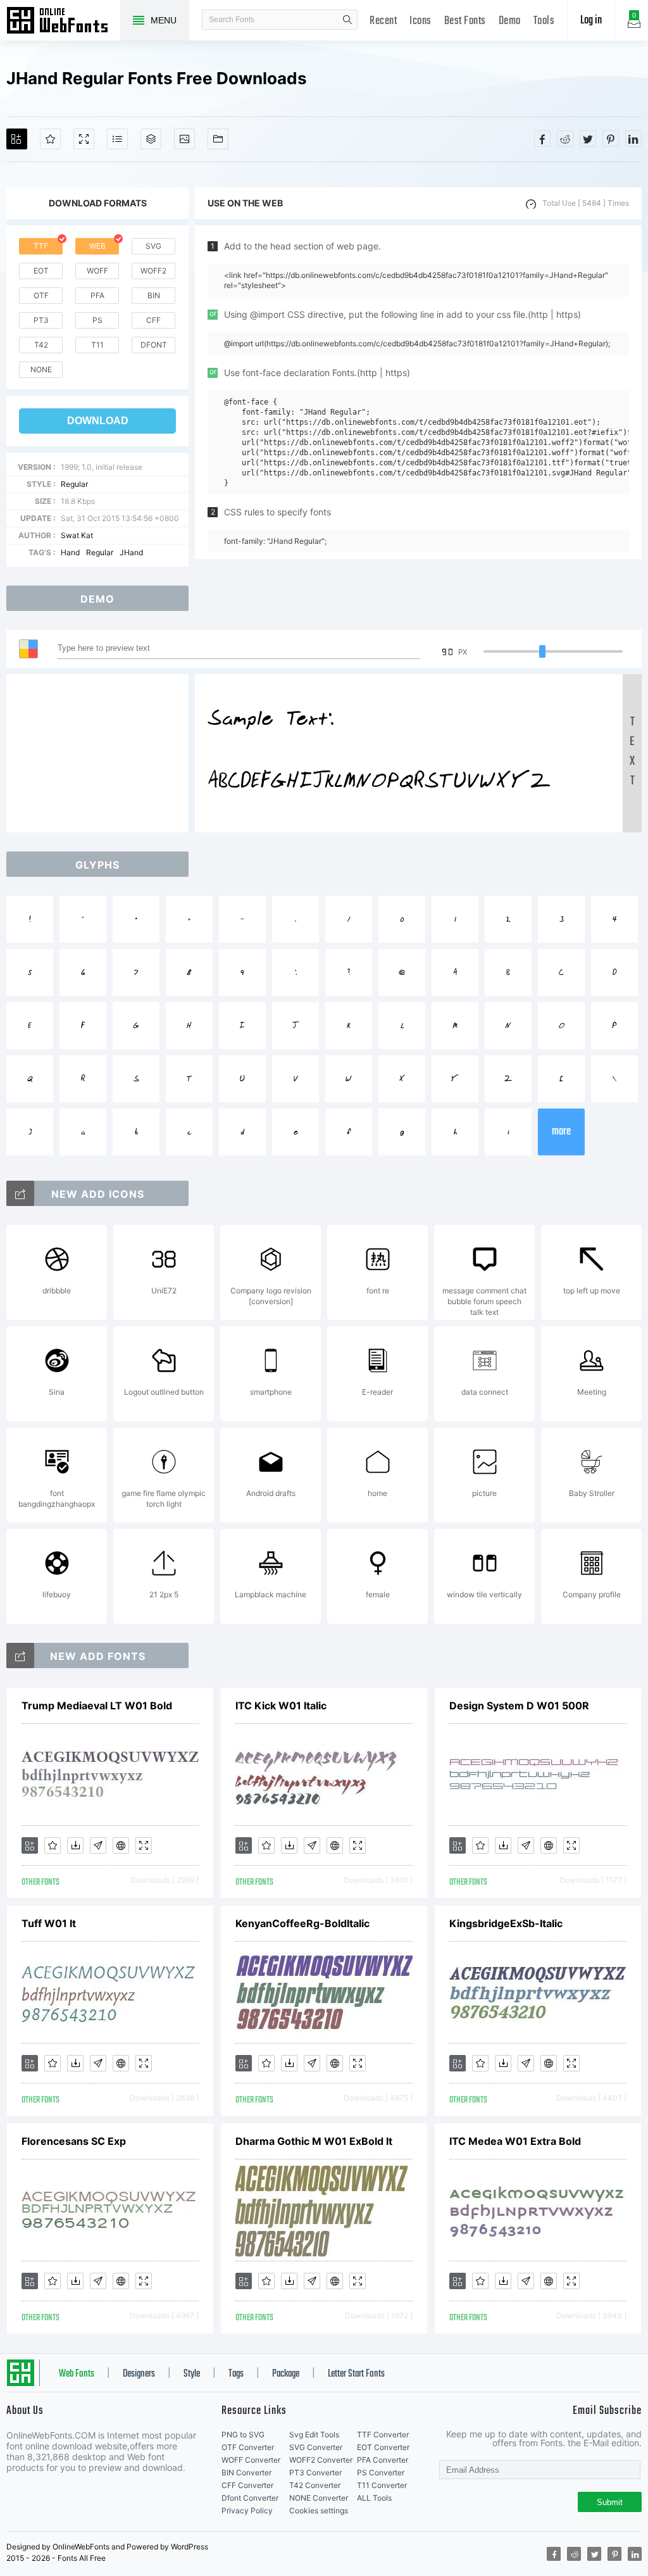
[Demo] (84, 139)
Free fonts (63, 22)
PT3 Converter (315, 2472)
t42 (41, 345)
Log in (591, 21)
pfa (97, 295)
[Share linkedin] (633, 139)
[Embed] (121, 1845)
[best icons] (20, 1656)
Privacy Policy (247, 2510)
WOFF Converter (251, 2460)
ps (97, 320)
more (561, 1132)
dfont (154, 345)
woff (97, 271)
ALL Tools (374, 2498)
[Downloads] (75, 1845)
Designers (139, 2374)
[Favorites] (50, 139)
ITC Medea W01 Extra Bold (515, 2141)
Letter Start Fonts (356, 2374)
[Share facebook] (542, 139)
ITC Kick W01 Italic (281, 1706)
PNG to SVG (243, 2435)
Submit (610, 2502)
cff (153, 320)
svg (153, 246)
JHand (131, 552)
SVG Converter (316, 2447)
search (347, 20)
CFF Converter (247, 2485)
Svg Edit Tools (314, 2435)
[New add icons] (20, 1193)
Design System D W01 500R (519, 1706)
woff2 (153, 271)
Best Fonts (465, 21)
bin (154, 295)
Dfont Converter (250, 2498)
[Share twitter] (588, 139)
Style (192, 2374)
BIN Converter (246, 2472)
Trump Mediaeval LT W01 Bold (97, 1706)
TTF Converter (383, 2435)
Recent (383, 21)
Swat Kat (77, 535)
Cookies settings (319, 2510)
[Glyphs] (117, 139)
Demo (510, 21)
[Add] (17, 139)
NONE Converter (319, 2498)
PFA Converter (383, 2460)
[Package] (151, 139)
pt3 (41, 320)
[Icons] (184, 139)
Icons (421, 21)
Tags (236, 2374)
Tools (544, 21)
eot (41, 271)
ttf (41, 246)
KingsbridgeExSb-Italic (506, 1923)
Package (286, 2374)
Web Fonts (77, 2374)
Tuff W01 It (49, 1923)
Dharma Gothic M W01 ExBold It (314, 2141)
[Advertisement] (101, 753)
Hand (70, 552)
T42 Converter (315, 2485)
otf (41, 295)
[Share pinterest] (611, 139)
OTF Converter (248, 2447)
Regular (74, 484)
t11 (97, 345)
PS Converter (381, 2472)
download (98, 421)
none (41, 369)
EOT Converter (383, 2447)
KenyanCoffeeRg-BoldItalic (302, 1923)
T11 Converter (382, 2485)
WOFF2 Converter (321, 2460)
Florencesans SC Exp (74, 2141)
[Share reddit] (565, 139)
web (97, 246)
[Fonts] (218, 139)
